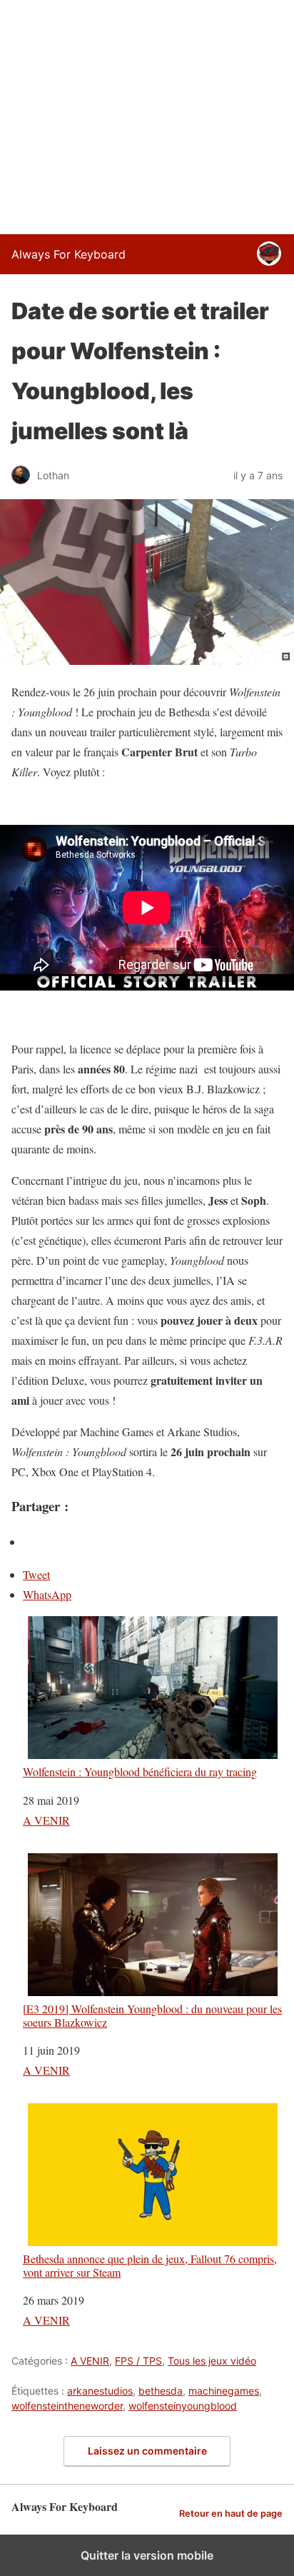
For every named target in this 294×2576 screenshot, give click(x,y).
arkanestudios (100, 2391)
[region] (147, 114)
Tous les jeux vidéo (212, 2361)
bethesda (161, 2391)
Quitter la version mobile (147, 2555)
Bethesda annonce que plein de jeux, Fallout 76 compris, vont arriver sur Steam (150, 2265)
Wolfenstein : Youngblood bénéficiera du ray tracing (140, 1771)
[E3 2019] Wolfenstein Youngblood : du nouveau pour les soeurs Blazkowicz (152, 2015)
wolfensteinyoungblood (183, 2406)
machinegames (224, 2391)
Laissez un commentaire (147, 2451)
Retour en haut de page (231, 2514)
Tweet (36, 1574)
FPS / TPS (138, 2361)
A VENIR (46, 1820)
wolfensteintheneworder (67, 2406)
